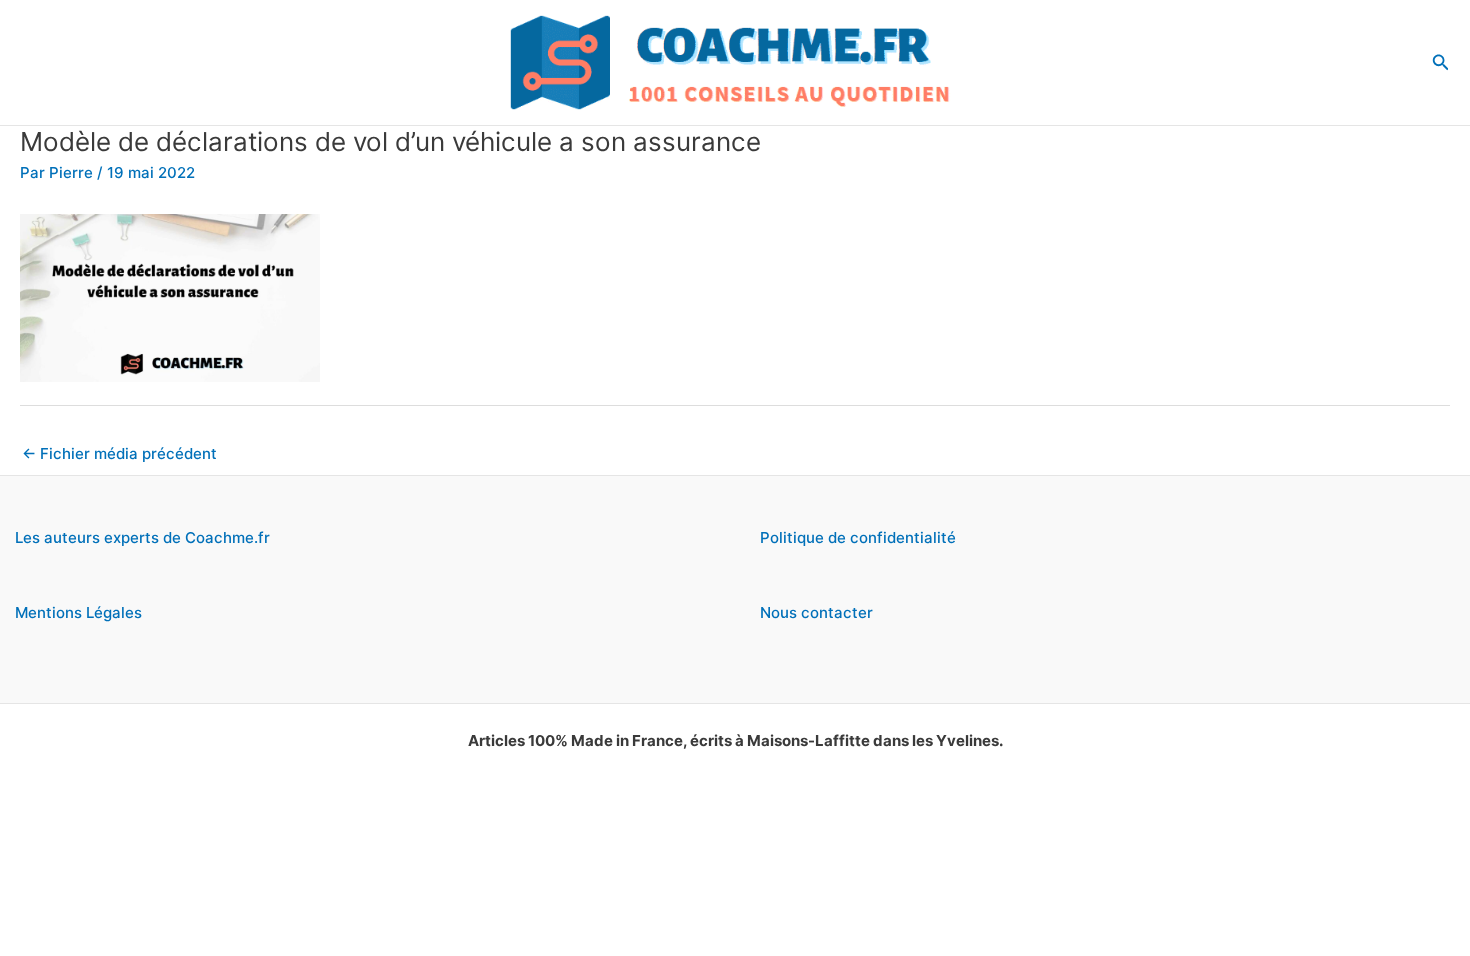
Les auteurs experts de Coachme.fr (142, 537)
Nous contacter (816, 612)
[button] (1441, 62)
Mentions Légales (78, 612)
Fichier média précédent (119, 453)
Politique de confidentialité (858, 537)
